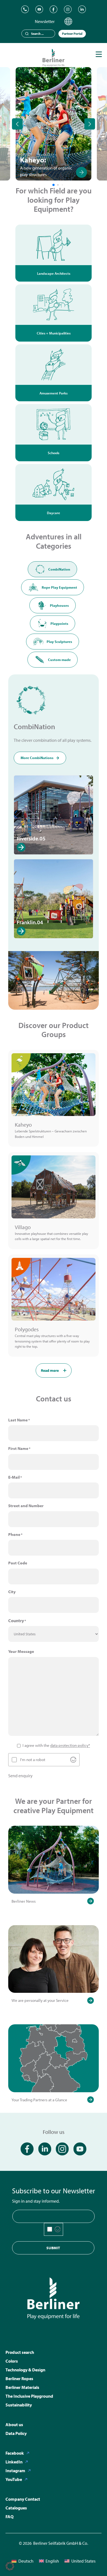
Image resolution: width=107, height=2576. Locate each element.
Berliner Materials (22, 2387)
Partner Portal (72, 34)
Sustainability (19, 2405)
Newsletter (45, 21)
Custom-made (59, 660)
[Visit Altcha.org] (73, 1760)
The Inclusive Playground (29, 2396)
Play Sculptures (59, 642)
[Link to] (81, 172)
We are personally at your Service (40, 2000)
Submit (53, 2248)
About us (14, 2425)
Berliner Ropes (19, 2378)
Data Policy (16, 2433)
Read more (50, 1370)
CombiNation (59, 569)
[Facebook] (54, 9)
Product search (20, 2352)
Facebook (15, 2453)
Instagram (15, 2471)
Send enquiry (20, 1776)
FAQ (9, 2517)
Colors (12, 2361)
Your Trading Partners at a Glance (39, 2100)
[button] (10, 2566)
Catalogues (16, 2508)
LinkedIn (14, 2462)
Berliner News (24, 1901)
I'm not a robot (33, 1760)
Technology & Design (25, 2370)
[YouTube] (39, 9)
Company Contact (23, 2499)
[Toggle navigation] (99, 54)
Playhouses (59, 605)
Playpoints (59, 623)
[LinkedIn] (82, 9)
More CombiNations (37, 758)
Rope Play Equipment (59, 587)
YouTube (14, 2479)
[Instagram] (68, 9)
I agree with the (56, 1745)
